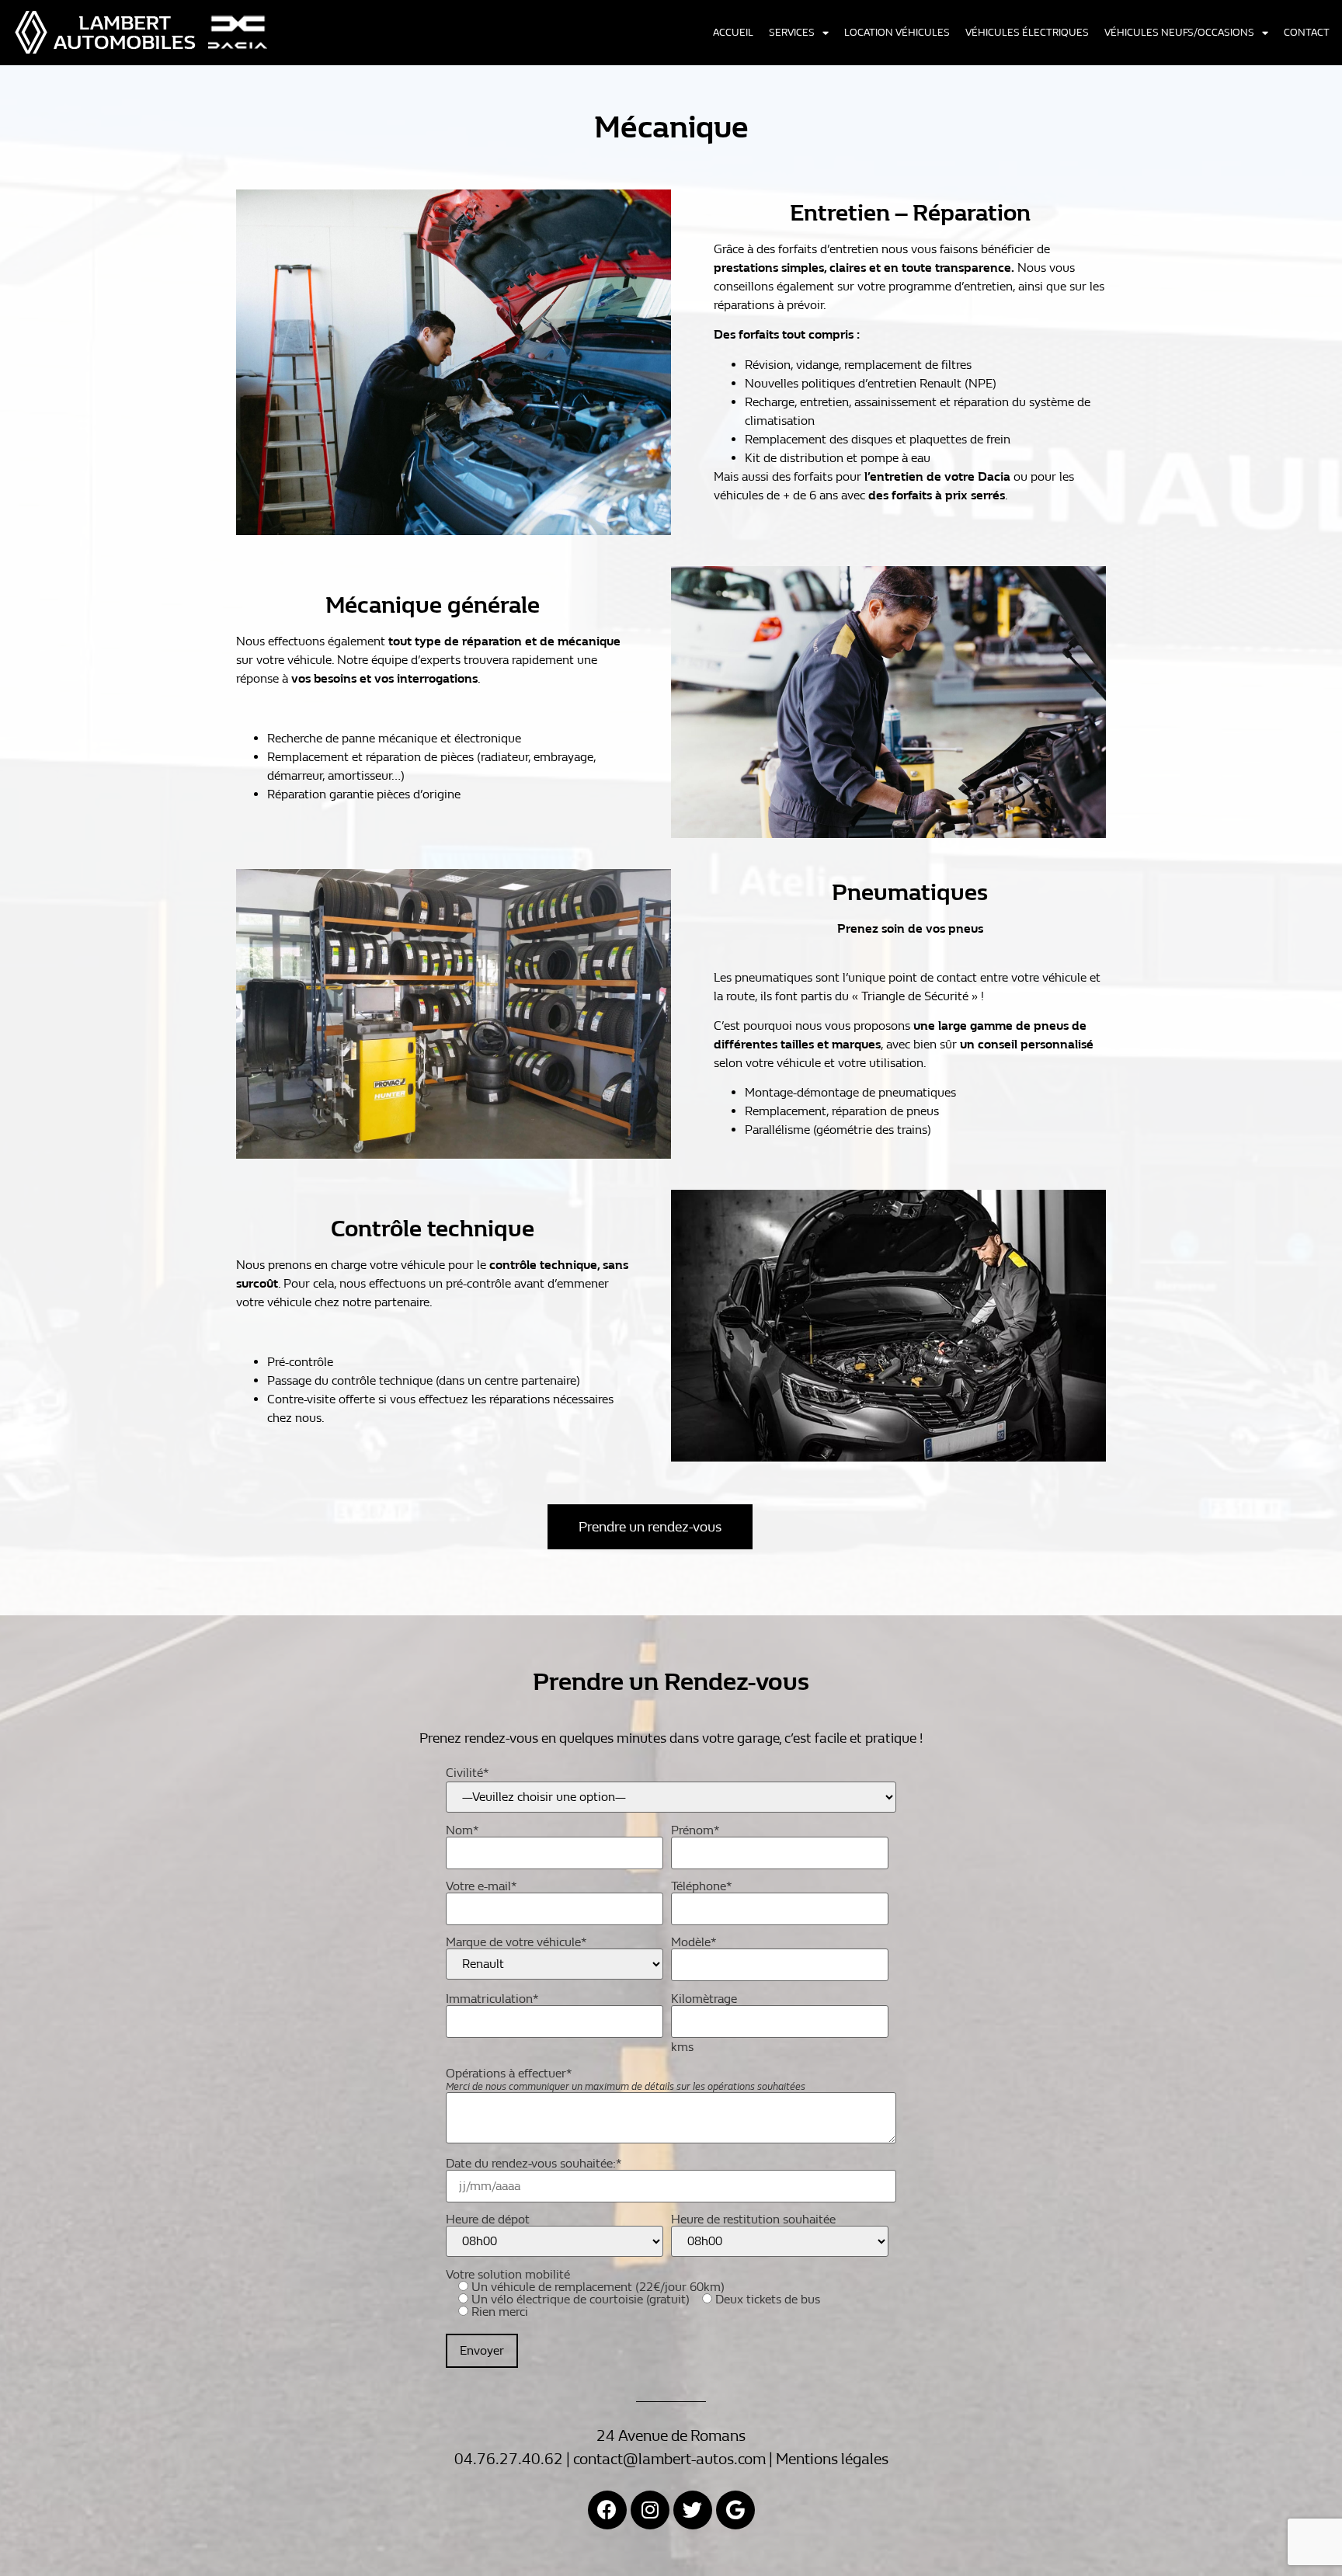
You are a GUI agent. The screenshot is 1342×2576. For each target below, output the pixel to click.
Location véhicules (897, 33)
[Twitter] (693, 2510)
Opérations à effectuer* (626, 2080)
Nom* (462, 1831)
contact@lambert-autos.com (669, 2459)
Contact (1307, 33)
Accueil (733, 33)
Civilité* (468, 1773)
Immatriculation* (492, 2000)
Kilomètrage (704, 2000)
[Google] (735, 2510)
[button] (650, 1527)
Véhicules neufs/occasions (1179, 33)
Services (792, 33)
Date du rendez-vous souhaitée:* (534, 2164)
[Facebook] (607, 2510)
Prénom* (695, 1831)
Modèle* (694, 1943)
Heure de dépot (488, 2220)
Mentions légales (832, 2459)
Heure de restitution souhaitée (753, 2220)
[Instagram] (650, 2510)
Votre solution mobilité (633, 2294)
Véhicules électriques (1027, 33)
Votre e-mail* (482, 1887)
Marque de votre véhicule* (516, 1943)
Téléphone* (702, 1887)
